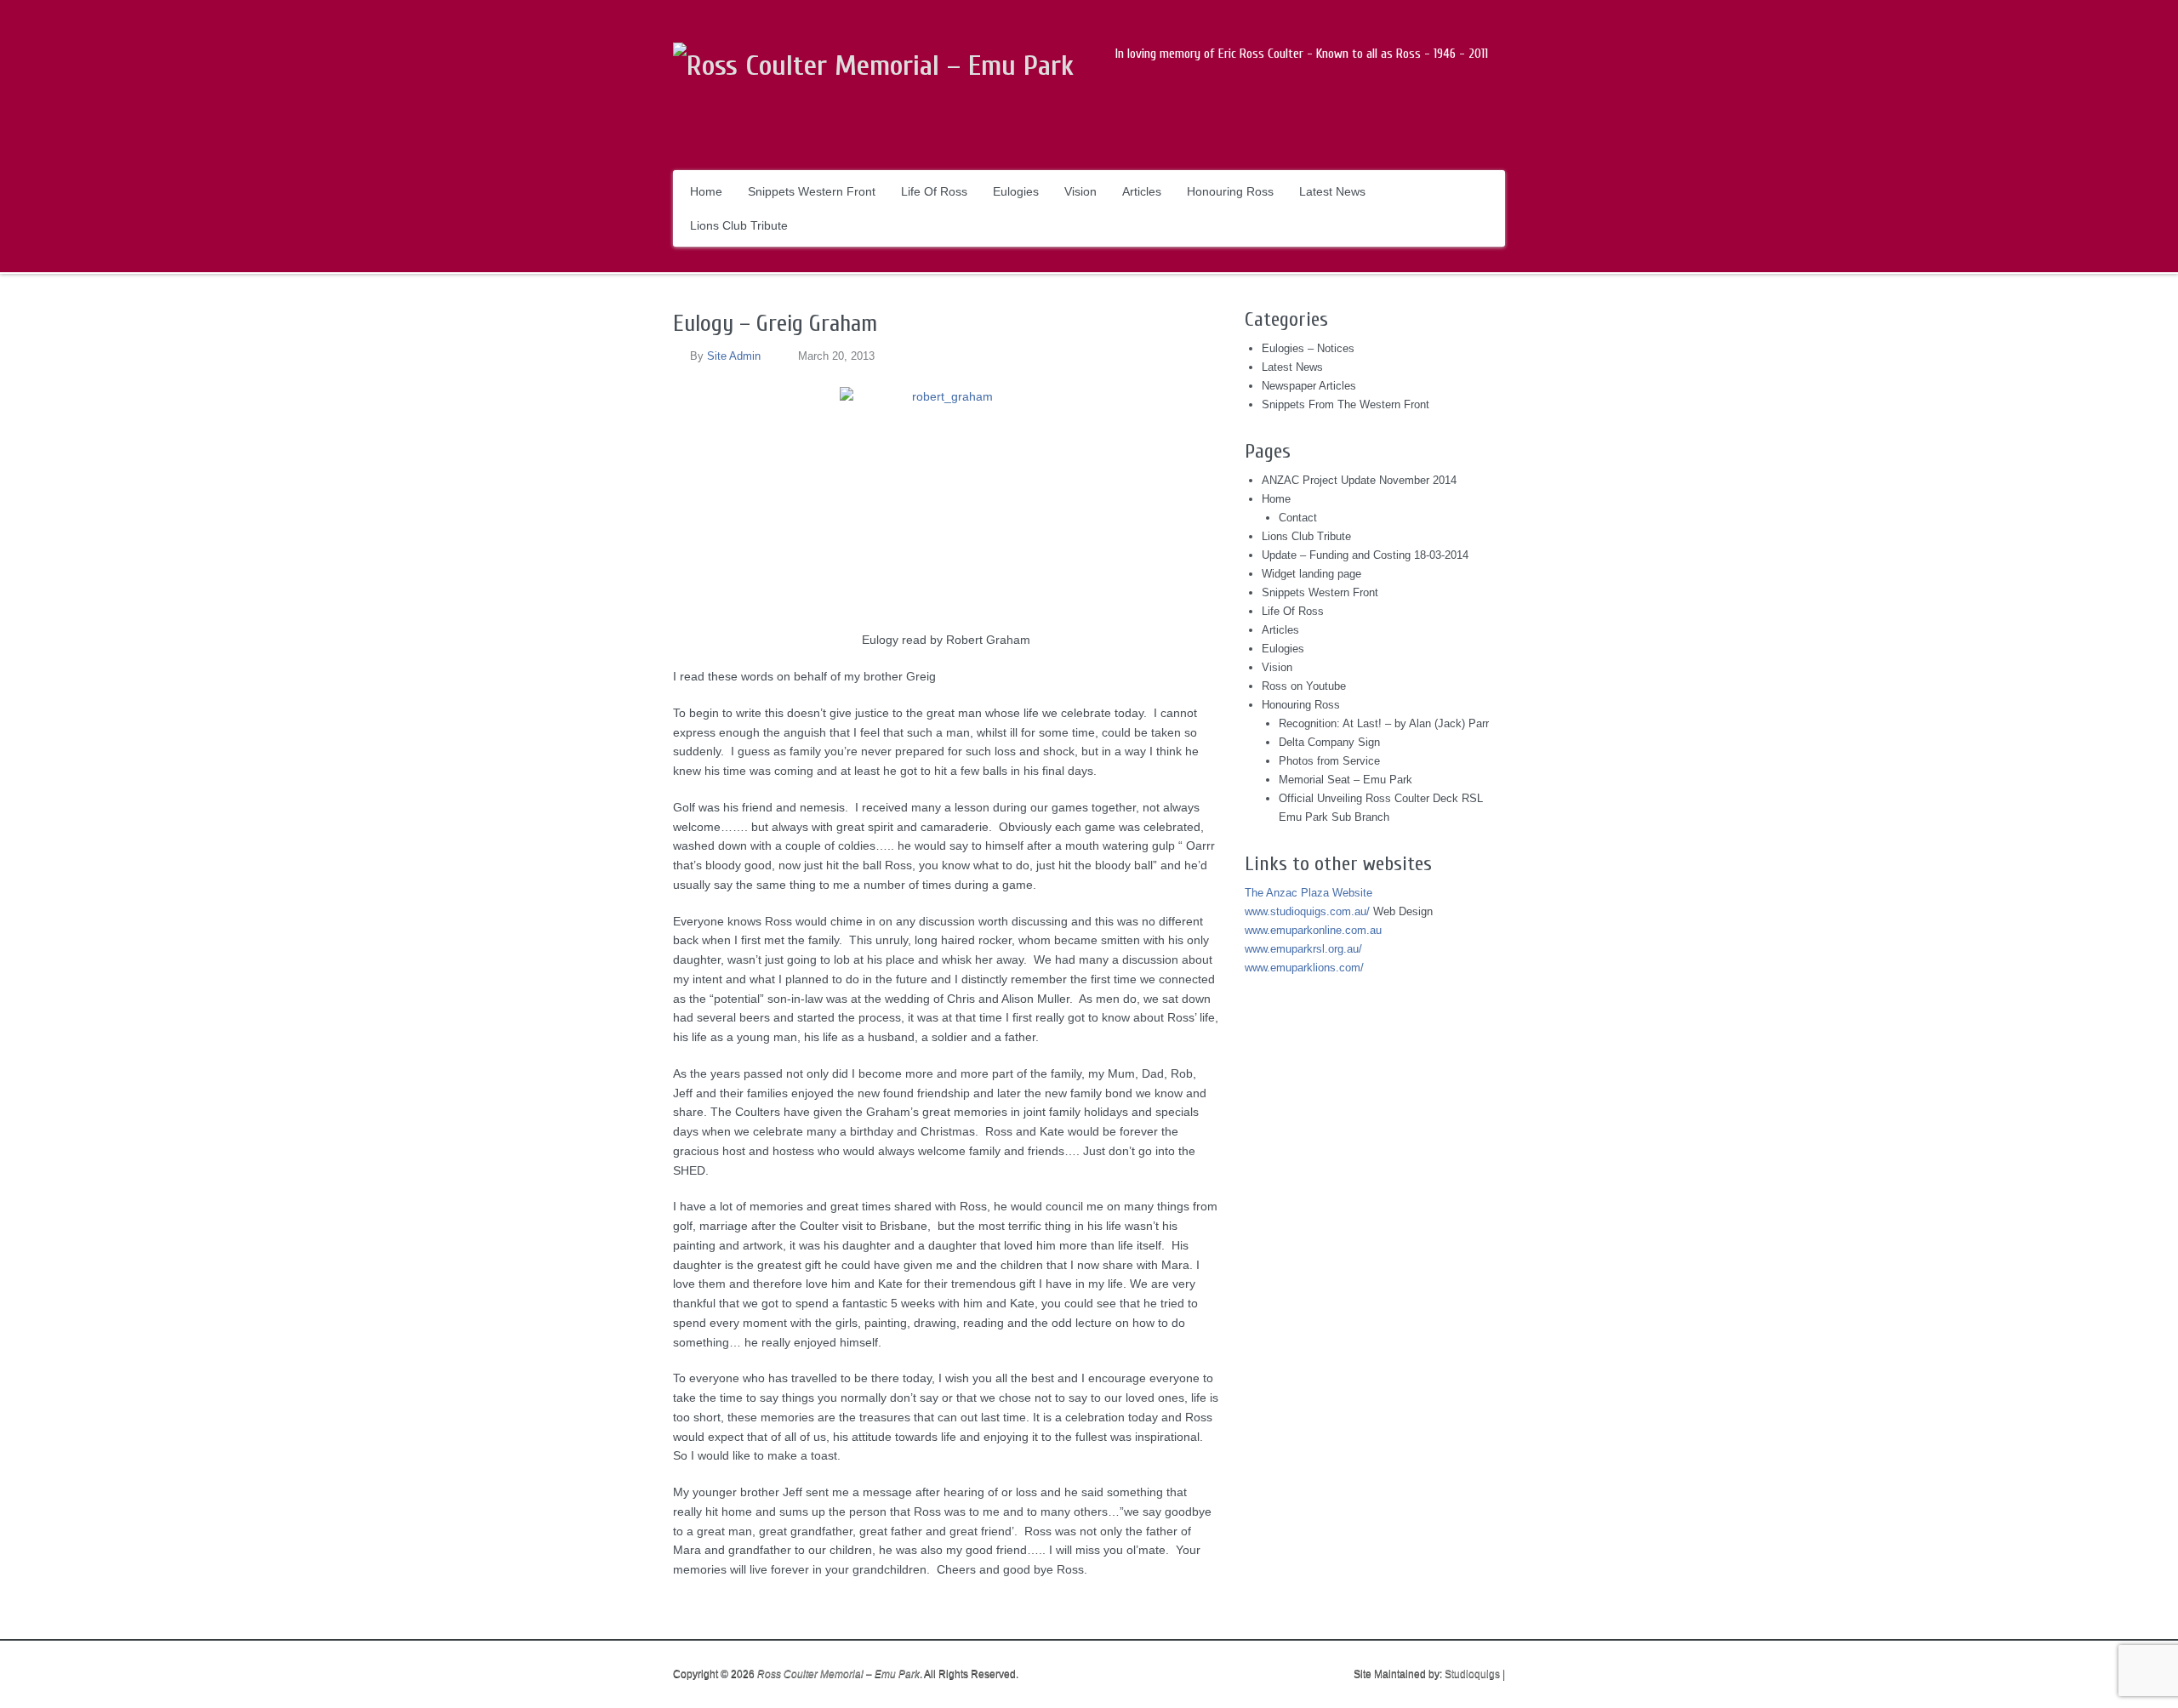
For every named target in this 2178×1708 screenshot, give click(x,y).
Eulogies (1016, 191)
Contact (1298, 518)
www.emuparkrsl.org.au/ (1303, 949)
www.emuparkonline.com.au (1313, 930)
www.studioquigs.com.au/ (1307, 911)
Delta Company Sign (1329, 742)
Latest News (1332, 191)
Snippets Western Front (812, 191)
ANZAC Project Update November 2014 (1359, 480)
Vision (1080, 191)
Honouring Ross (1230, 191)
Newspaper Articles (1309, 386)
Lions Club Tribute (739, 225)
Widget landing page (1311, 574)
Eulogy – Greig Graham (775, 323)
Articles (1142, 191)
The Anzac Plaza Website (1309, 893)
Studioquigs (1472, 1674)
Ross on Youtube (1304, 686)
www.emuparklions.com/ (1304, 968)
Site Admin (734, 356)
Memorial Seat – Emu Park (1346, 780)
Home (706, 191)
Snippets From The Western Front (1346, 404)
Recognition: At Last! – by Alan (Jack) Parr (1384, 723)
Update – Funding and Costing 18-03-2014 (1365, 555)
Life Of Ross (934, 191)
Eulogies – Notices (1308, 348)
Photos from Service (1329, 761)
